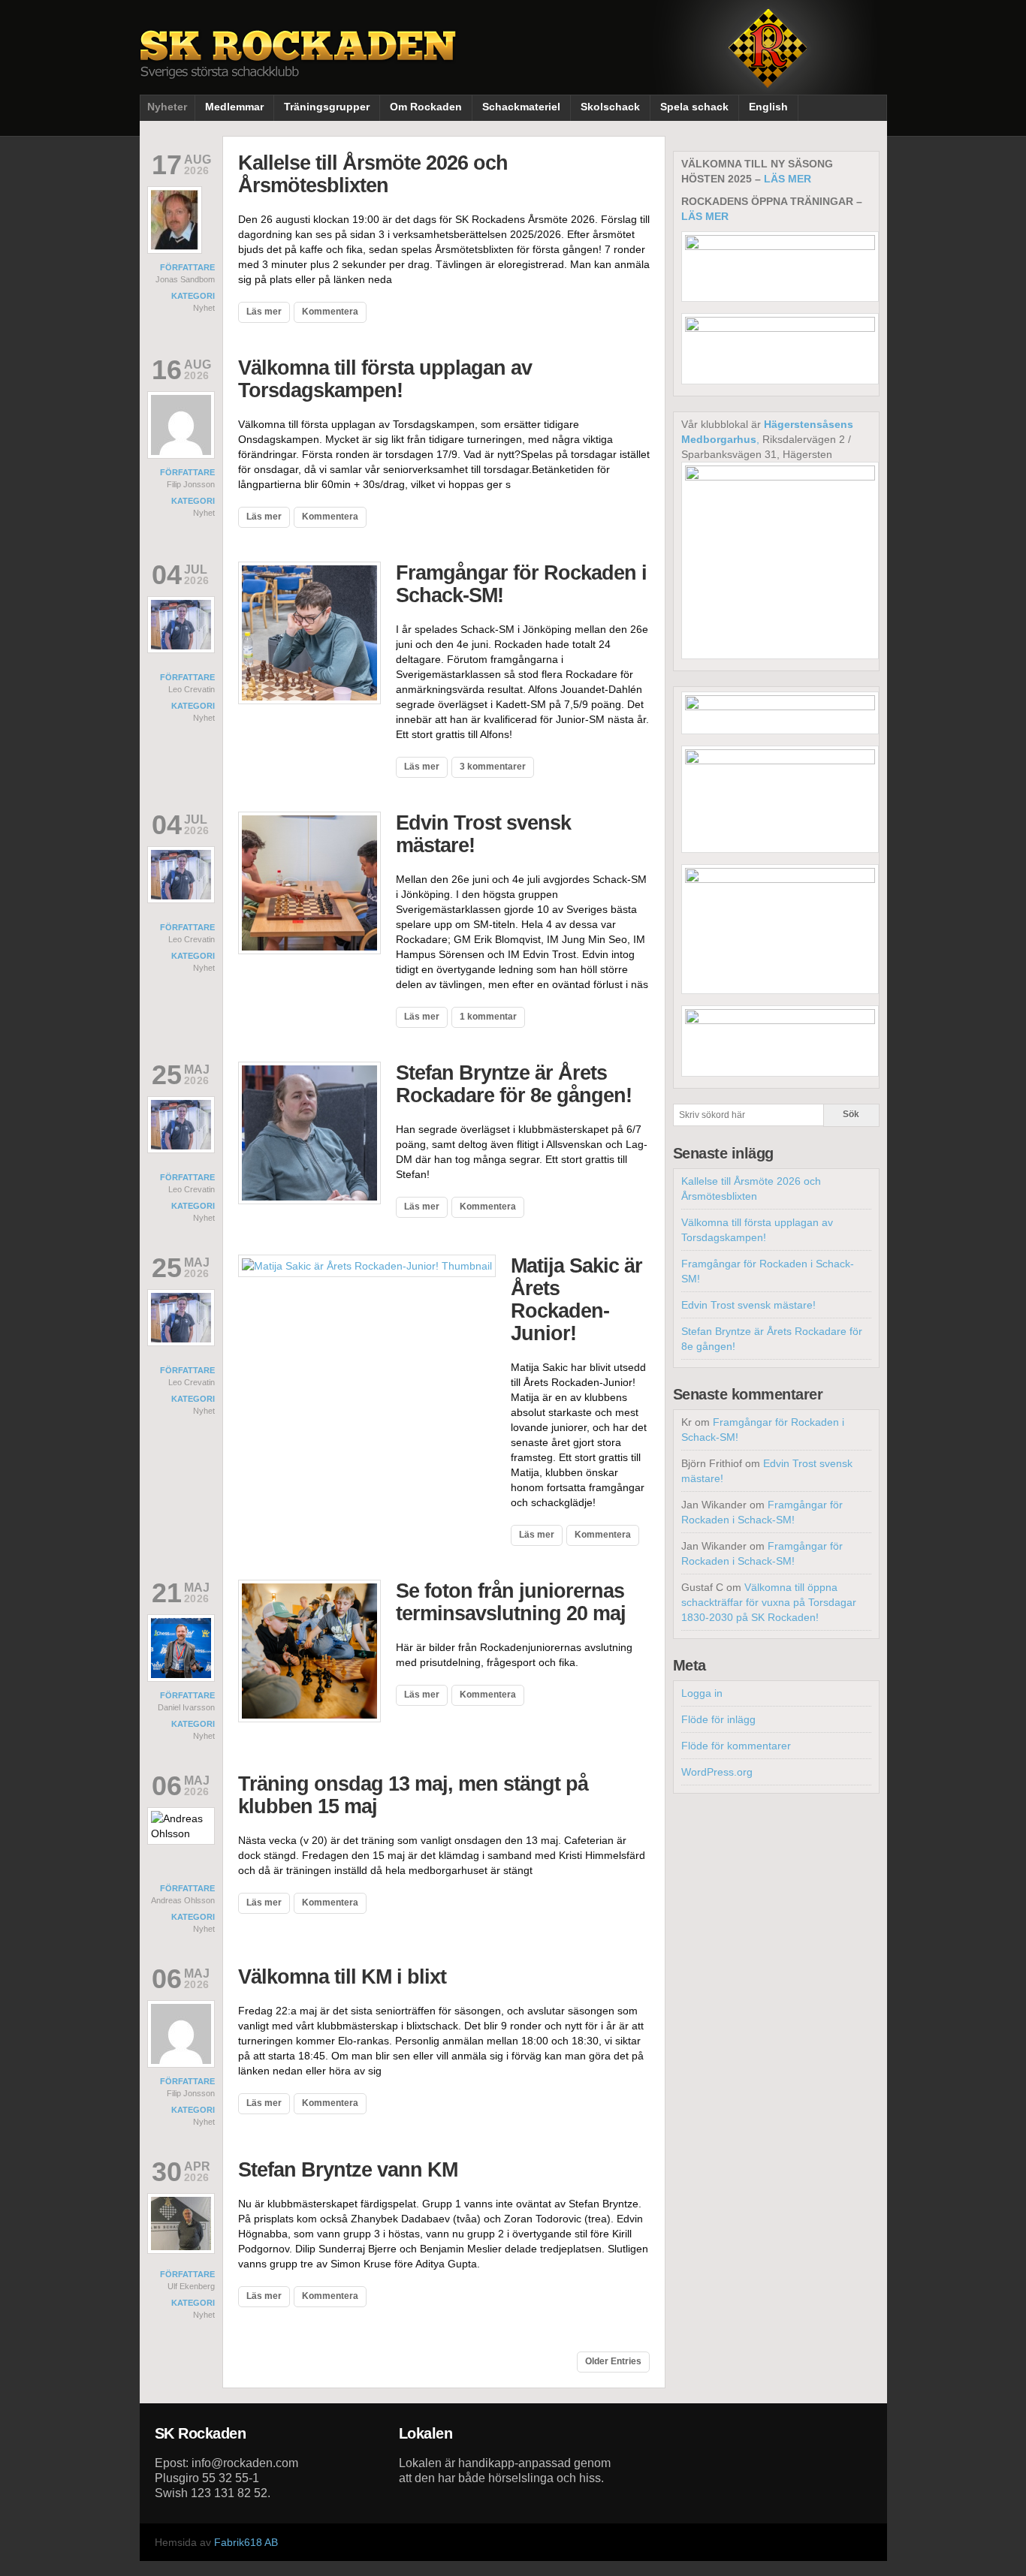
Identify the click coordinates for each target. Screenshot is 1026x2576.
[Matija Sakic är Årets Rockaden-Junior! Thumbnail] (367, 1266)
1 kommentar (488, 1017)
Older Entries (613, 2361)
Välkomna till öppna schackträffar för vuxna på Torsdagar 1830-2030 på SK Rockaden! (769, 1602)
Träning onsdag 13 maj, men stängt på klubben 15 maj (413, 1795)
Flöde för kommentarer (736, 1746)
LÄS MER (788, 179)
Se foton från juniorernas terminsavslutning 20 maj (511, 1602)
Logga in (702, 1693)
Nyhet (204, 308)
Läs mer (264, 312)
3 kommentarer (493, 767)
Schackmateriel (521, 107)
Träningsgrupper (327, 107)
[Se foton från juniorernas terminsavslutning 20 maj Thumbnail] (309, 1719)
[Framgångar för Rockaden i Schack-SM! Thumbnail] (309, 700)
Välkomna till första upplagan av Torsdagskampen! (385, 379)
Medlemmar (234, 107)
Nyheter (167, 107)
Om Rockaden (426, 107)
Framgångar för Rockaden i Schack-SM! (521, 584)
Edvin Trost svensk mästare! (748, 1305)
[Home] (300, 66)
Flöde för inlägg (718, 1719)
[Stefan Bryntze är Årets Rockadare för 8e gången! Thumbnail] (309, 1201)
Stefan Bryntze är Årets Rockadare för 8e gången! (514, 1084)
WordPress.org (717, 1772)
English (768, 107)
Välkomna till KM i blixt (342, 1977)
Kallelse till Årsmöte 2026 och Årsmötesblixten (373, 174)
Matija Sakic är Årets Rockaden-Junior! (576, 1300)
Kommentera (330, 312)
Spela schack (694, 107)
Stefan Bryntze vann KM (348, 2170)
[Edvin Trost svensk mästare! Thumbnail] (309, 951)
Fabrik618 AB (246, 2542)
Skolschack (610, 107)
